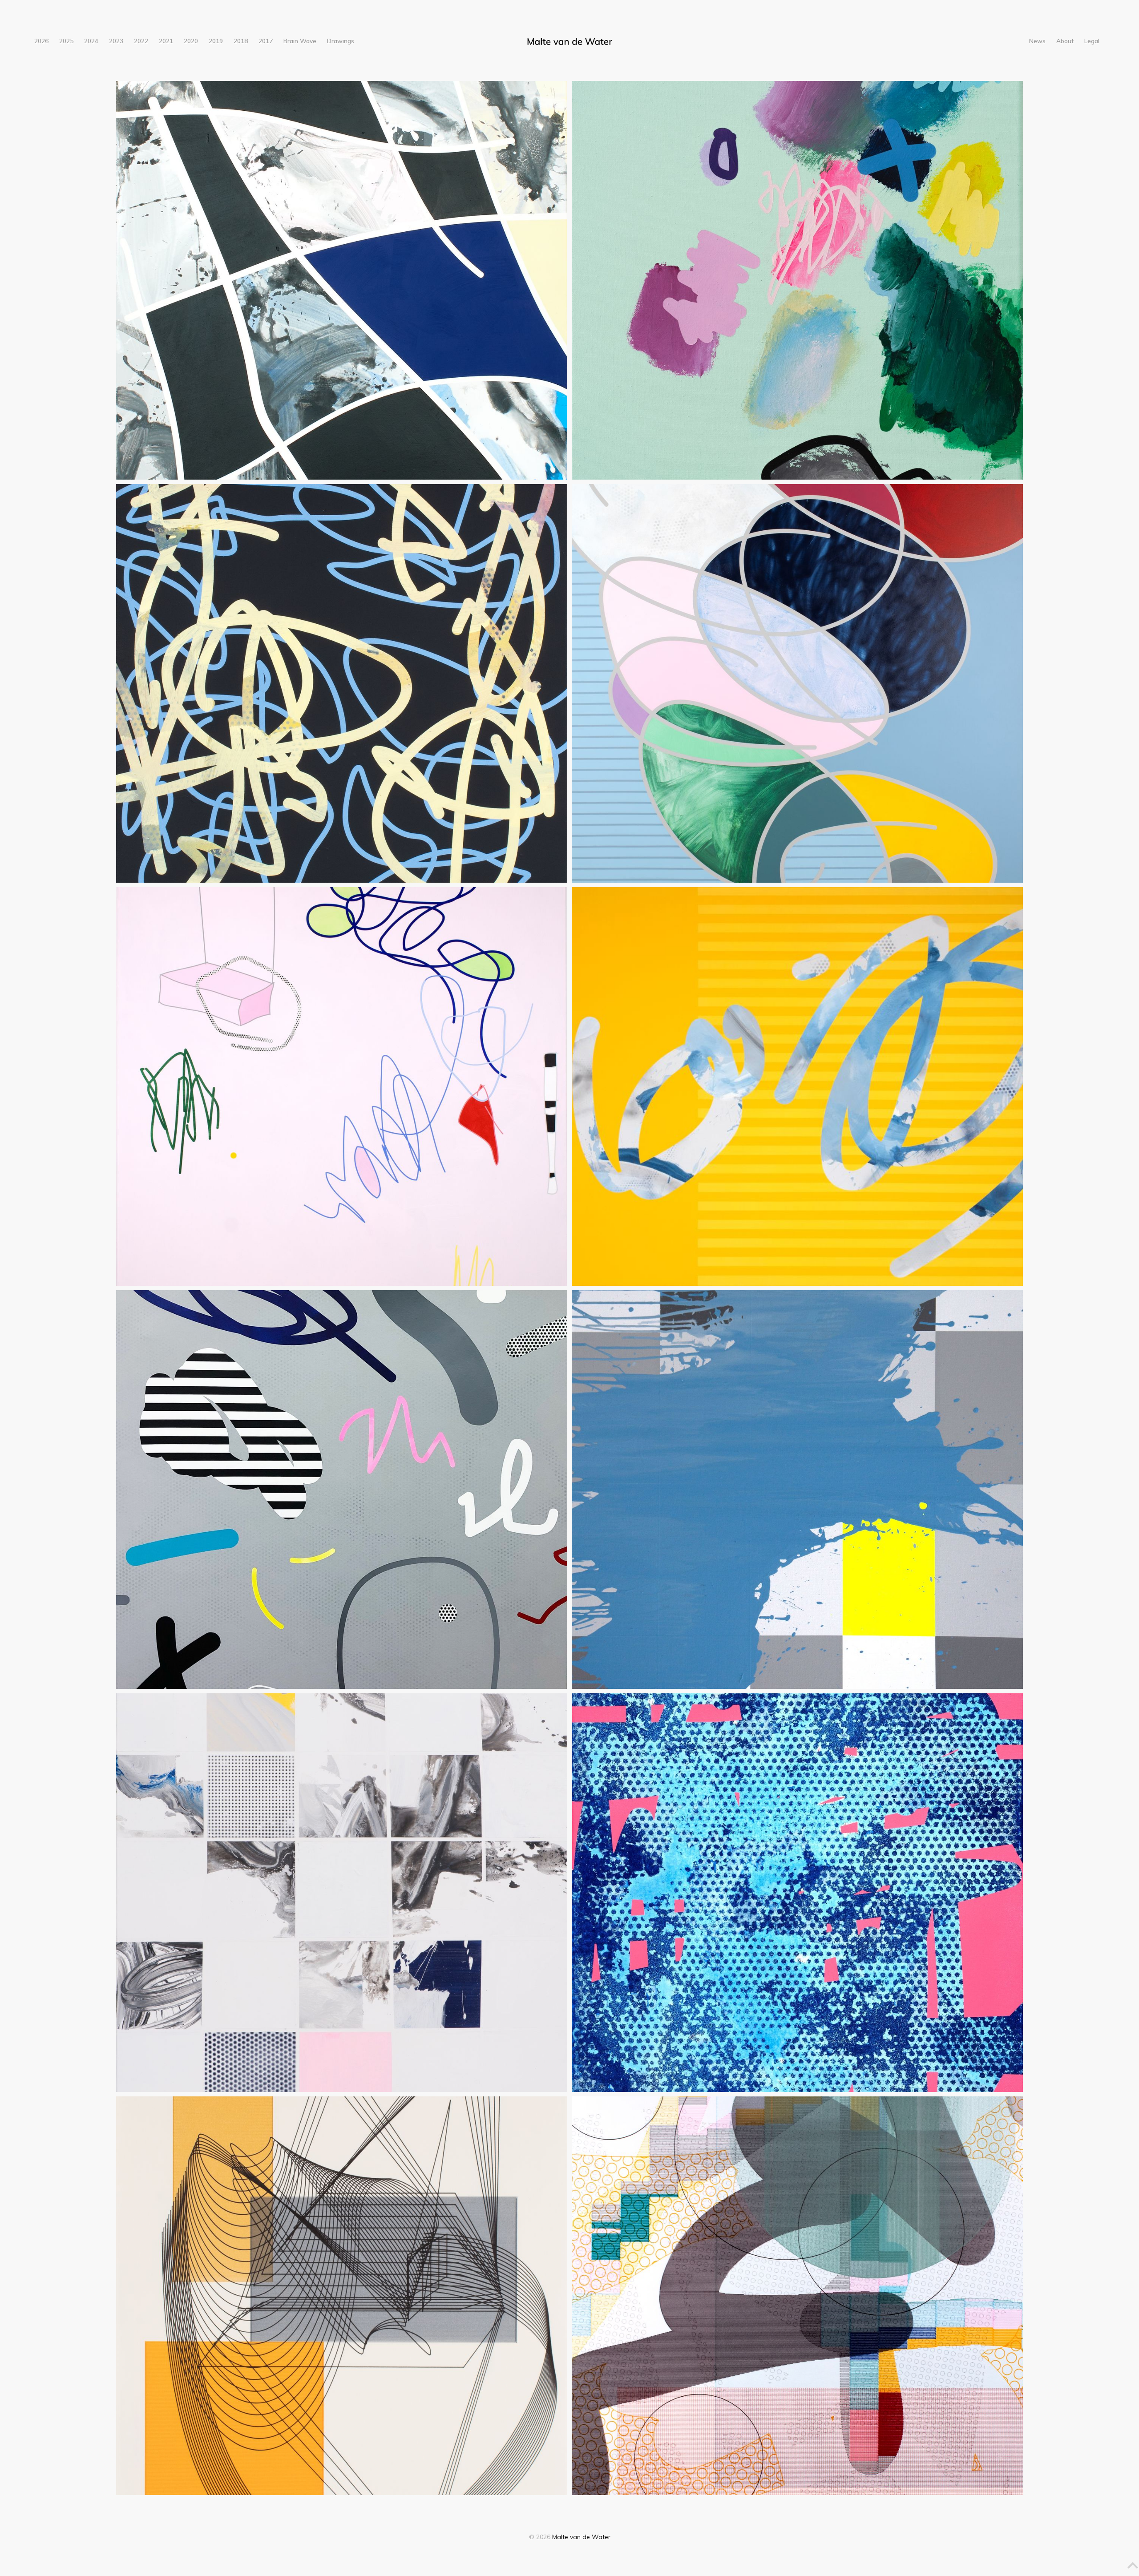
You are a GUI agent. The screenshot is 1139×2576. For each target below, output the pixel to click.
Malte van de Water (581, 2537)
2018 (241, 41)
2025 (66, 41)
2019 (216, 41)
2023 (116, 41)
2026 (41, 41)
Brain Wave (300, 41)
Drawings (341, 41)
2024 (91, 41)
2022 (141, 41)
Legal (1092, 41)
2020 (191, 41)
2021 (166, 41)
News (1037, 41)
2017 (266, 41)
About (1065, 41)
